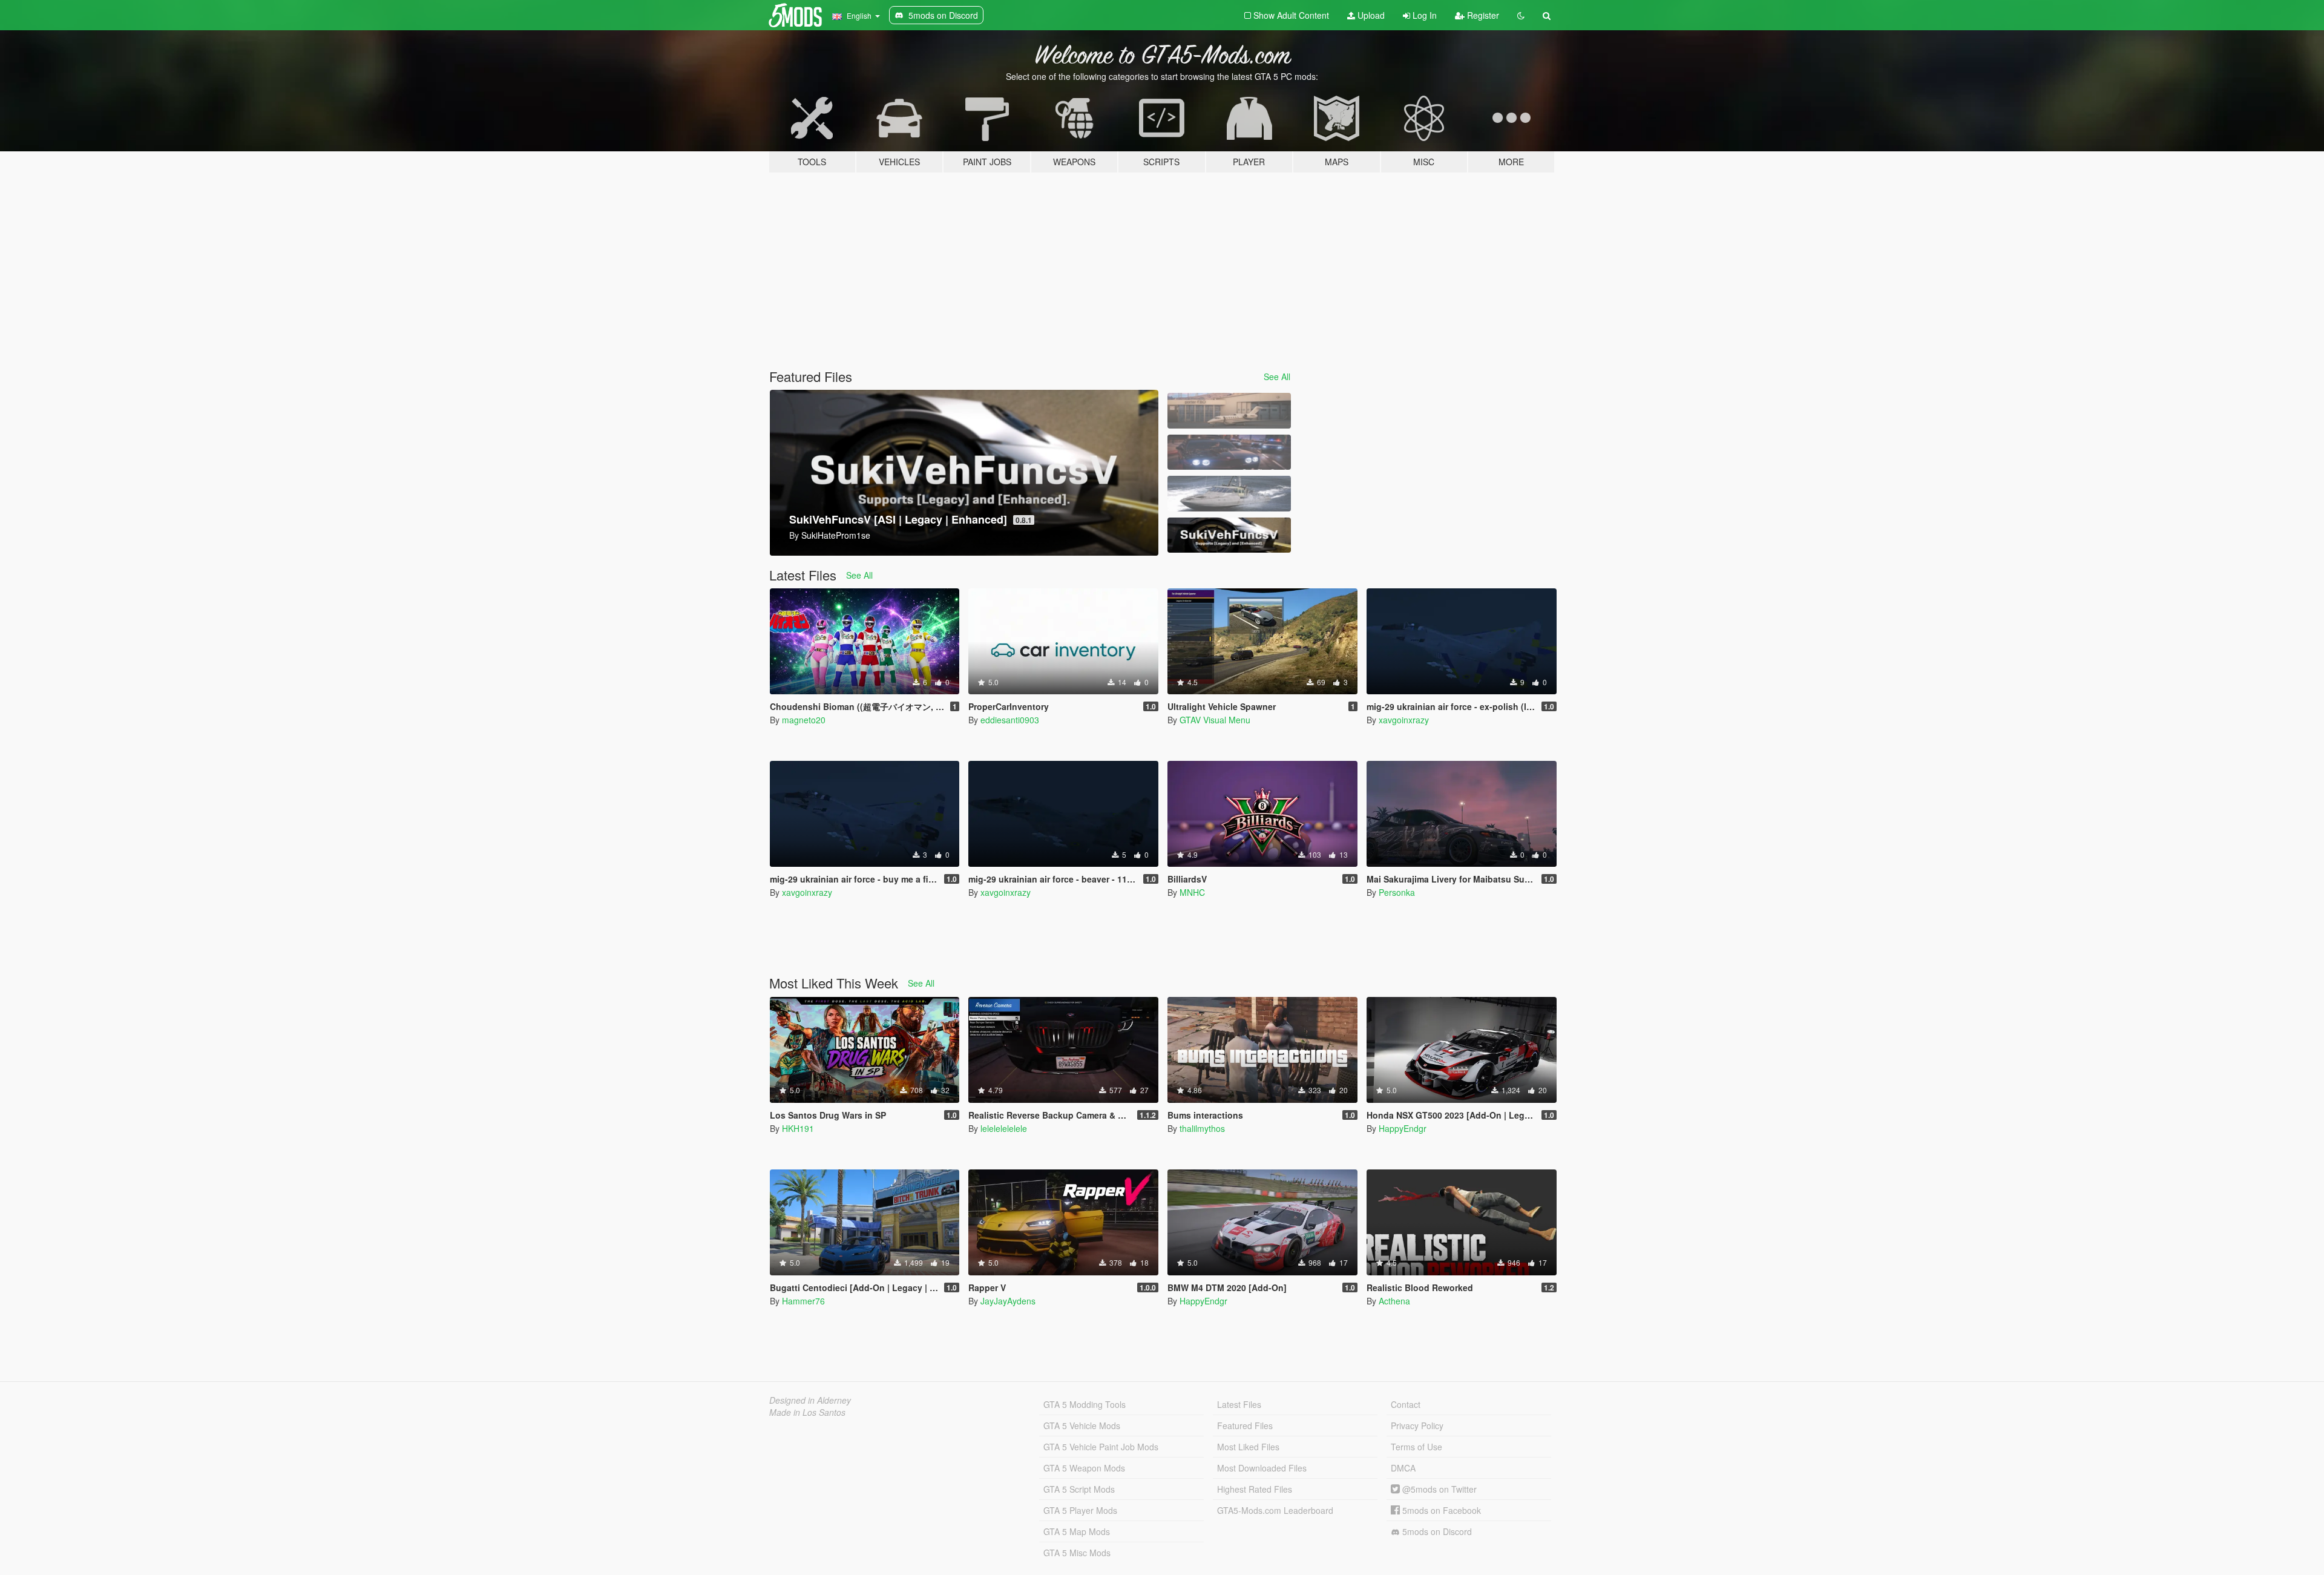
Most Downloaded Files (1262, 1468)
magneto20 (804, 720)
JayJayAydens (1008, 1301)
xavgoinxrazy (1404, 720)
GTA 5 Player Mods (1080, 1510)
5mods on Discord (1436, 1531)
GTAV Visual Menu (1215, 720)
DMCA (1403, 1468)
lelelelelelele (1004, 1128)
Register (1482, 15)
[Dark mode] (1521, 15)
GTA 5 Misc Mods (1077, 1553)
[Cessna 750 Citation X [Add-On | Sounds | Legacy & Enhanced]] (1229, 411)
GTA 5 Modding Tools (1085, 1404)
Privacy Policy (1417, 1425)
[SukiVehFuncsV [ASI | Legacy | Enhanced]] (1229, 535)
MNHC (1192, 892)
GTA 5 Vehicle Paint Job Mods (1101, 1447)
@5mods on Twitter (1438, 1489)
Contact (1406, 1404)
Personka (1397, 892)
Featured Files (1245, 1425)
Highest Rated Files (1255, 1489)
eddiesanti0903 (1010, 720)
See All (1277, 376)
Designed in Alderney (810, 1400)
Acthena (1394, 1301)
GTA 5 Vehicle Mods (1082, 1425)
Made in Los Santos (807, 1412)
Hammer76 (803, 1301)
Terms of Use (1416, 1447)
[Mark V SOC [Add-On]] (1229, 494)
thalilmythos (1202, 1128)
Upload (1370, 15)
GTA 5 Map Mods (1077, 1531)
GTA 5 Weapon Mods (1084, 1468)
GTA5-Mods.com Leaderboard (1275, 1510)
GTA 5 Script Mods (1079, 1489)
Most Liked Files (1248, 1447)
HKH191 (798, 1128)
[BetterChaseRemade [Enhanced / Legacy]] (1229, 452)
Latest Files (1239, 1404)
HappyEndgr (1403, 1128)
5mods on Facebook (1440, 1510)
